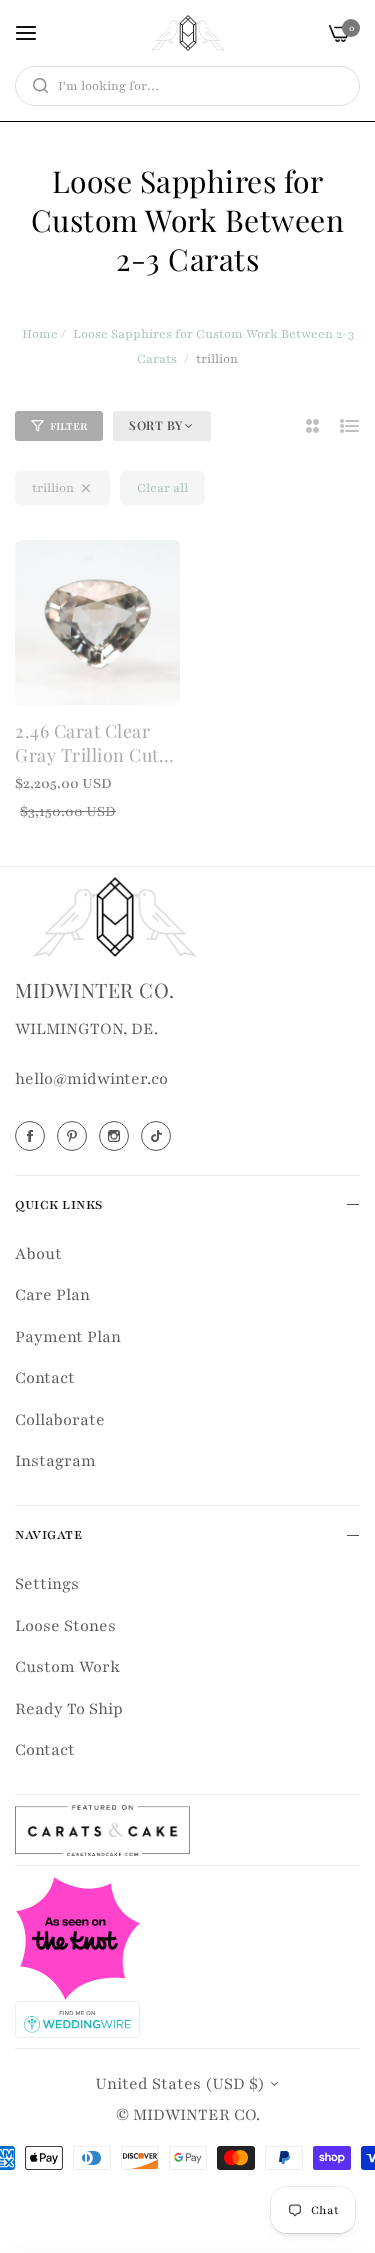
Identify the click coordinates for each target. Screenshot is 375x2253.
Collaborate (60, 1420)
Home (40, 334)
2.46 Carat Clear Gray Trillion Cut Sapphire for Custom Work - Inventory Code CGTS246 (87, 743)
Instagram (55, 1461)
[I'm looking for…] (35, 86)
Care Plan (52, 1295)
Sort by (156, 425)
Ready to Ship (69, 1709)
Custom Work (67, 1667)
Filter (68, 426)
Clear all (162, 488)
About (38, 1254)
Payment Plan (68, 1337)
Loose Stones (65, 1626)
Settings (47, 1584)
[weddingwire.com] (77, 2018)
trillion (53, 488)
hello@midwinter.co (91, 1079)
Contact (45, 1378)
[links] (33, 1136)
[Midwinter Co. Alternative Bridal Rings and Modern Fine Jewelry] (188, 33)
